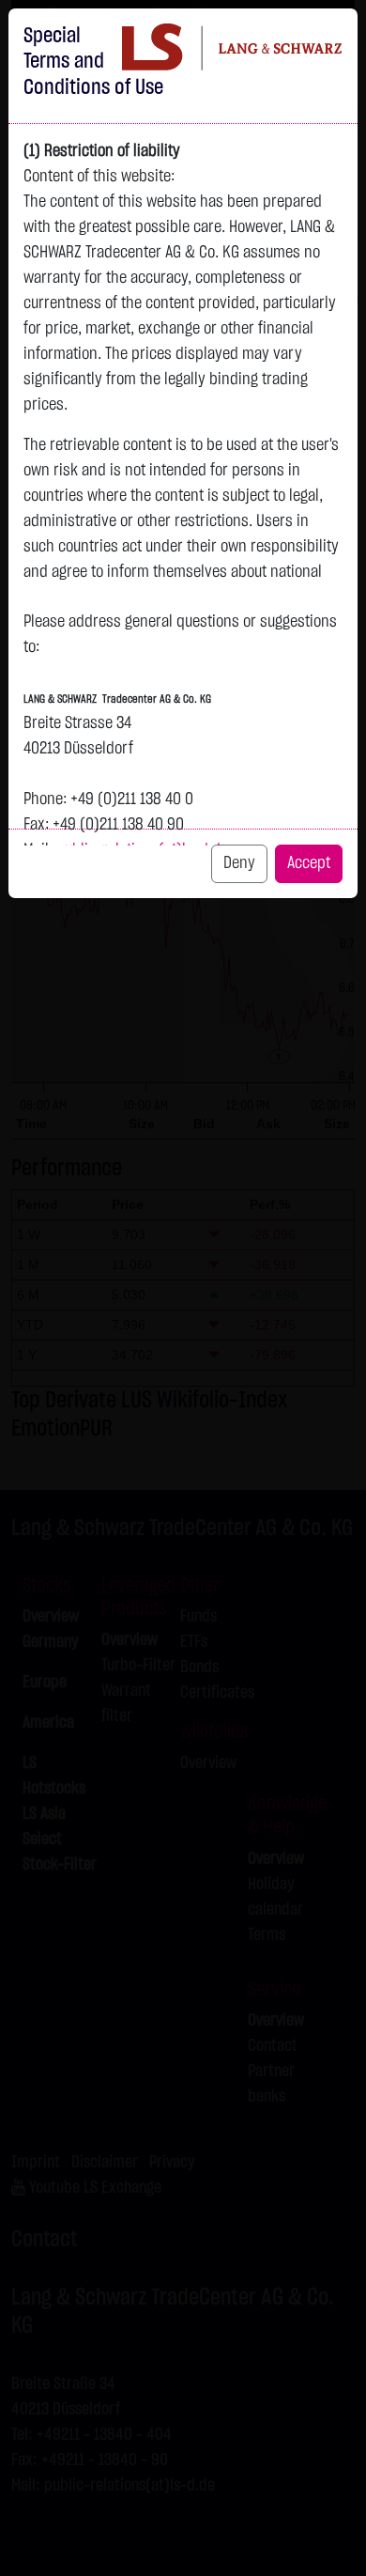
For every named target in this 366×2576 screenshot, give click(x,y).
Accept (309, 863)
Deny (239, 863)
